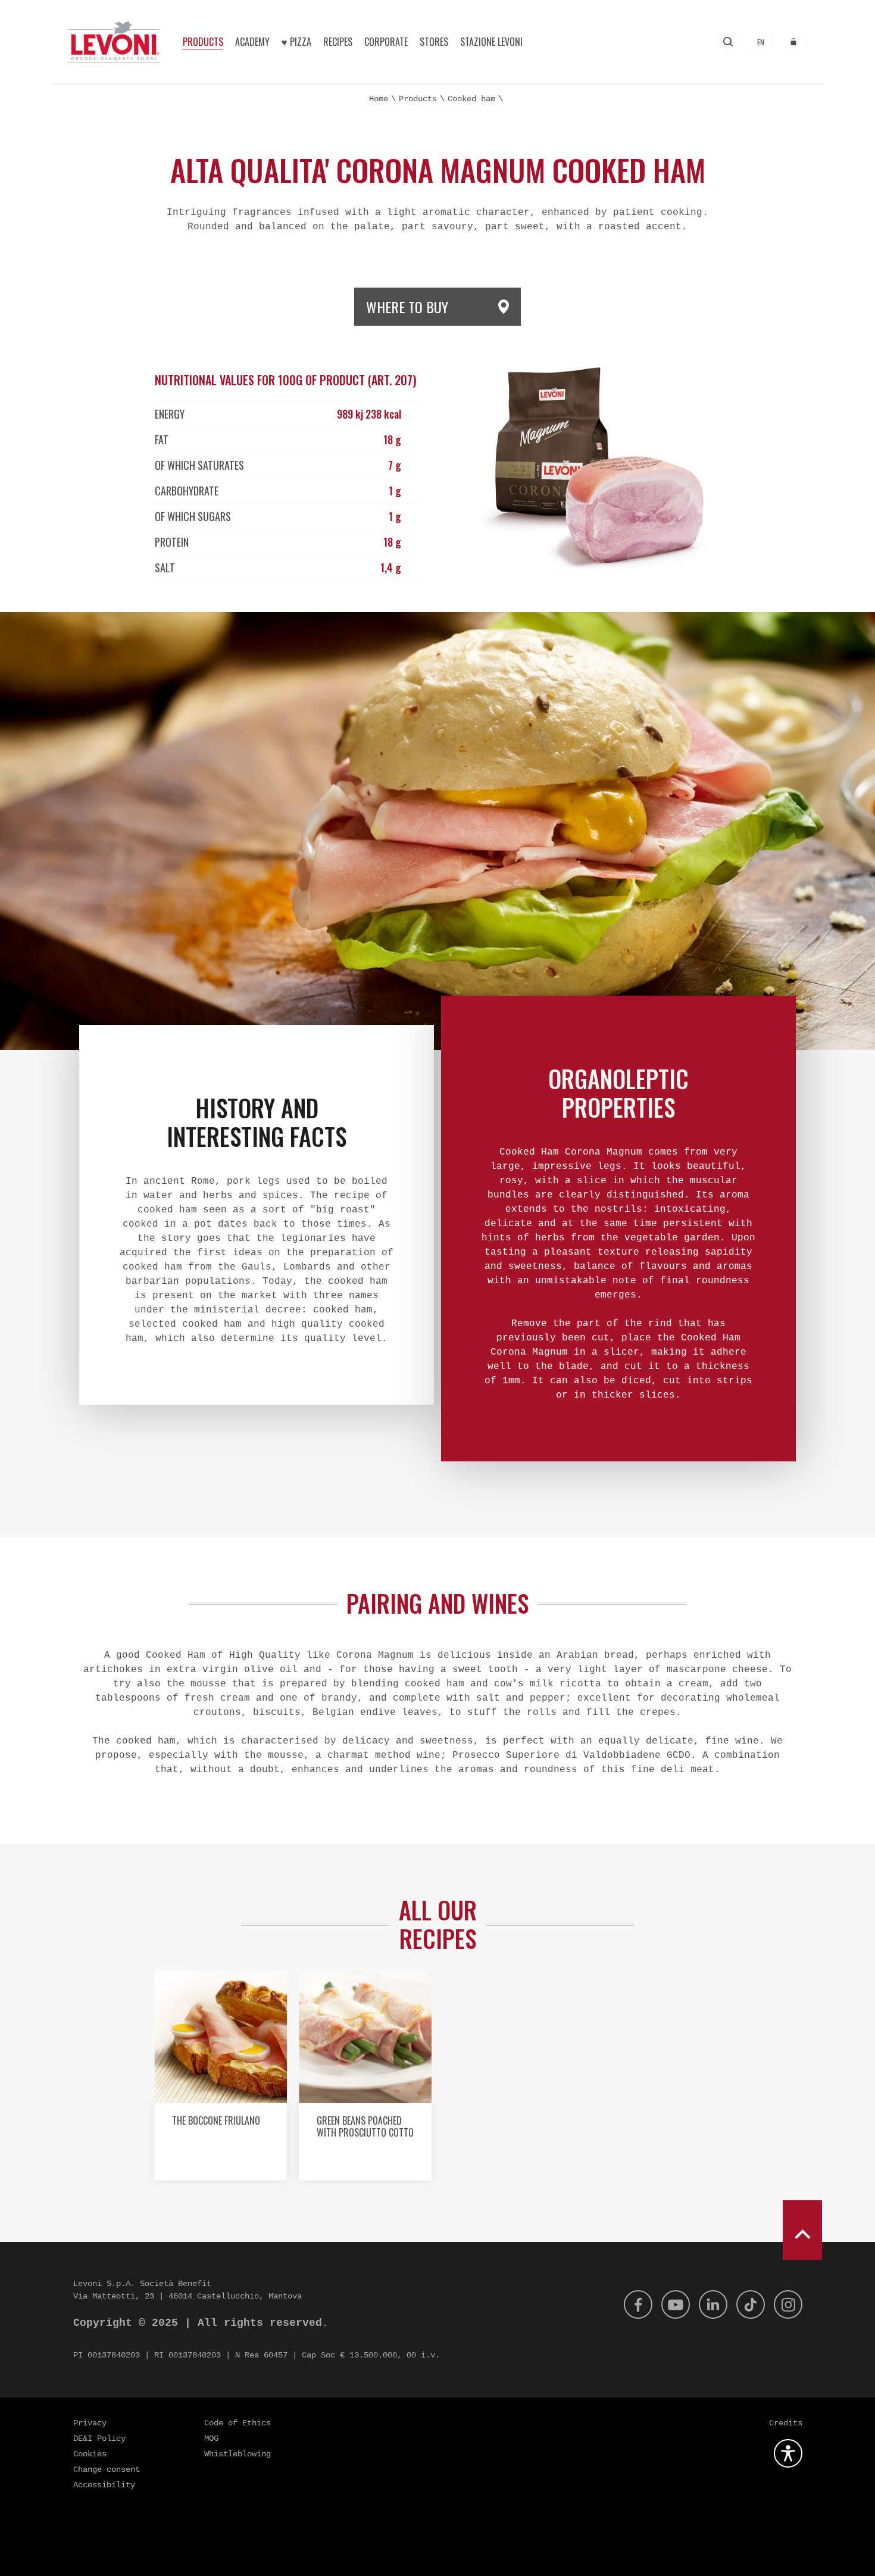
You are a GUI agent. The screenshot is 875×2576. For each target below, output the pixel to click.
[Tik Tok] (751, 2304)
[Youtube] (676, 2304)
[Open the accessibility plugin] (788, 2453)
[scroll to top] (802, 2230)
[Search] (728, 42)
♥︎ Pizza (296, 42)
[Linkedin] (713, 2304)
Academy (252, 42)
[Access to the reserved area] (794, 42)
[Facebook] (638, 2304)
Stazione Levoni (491, 42)
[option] (221, 2080)
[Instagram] (788, 2304)
